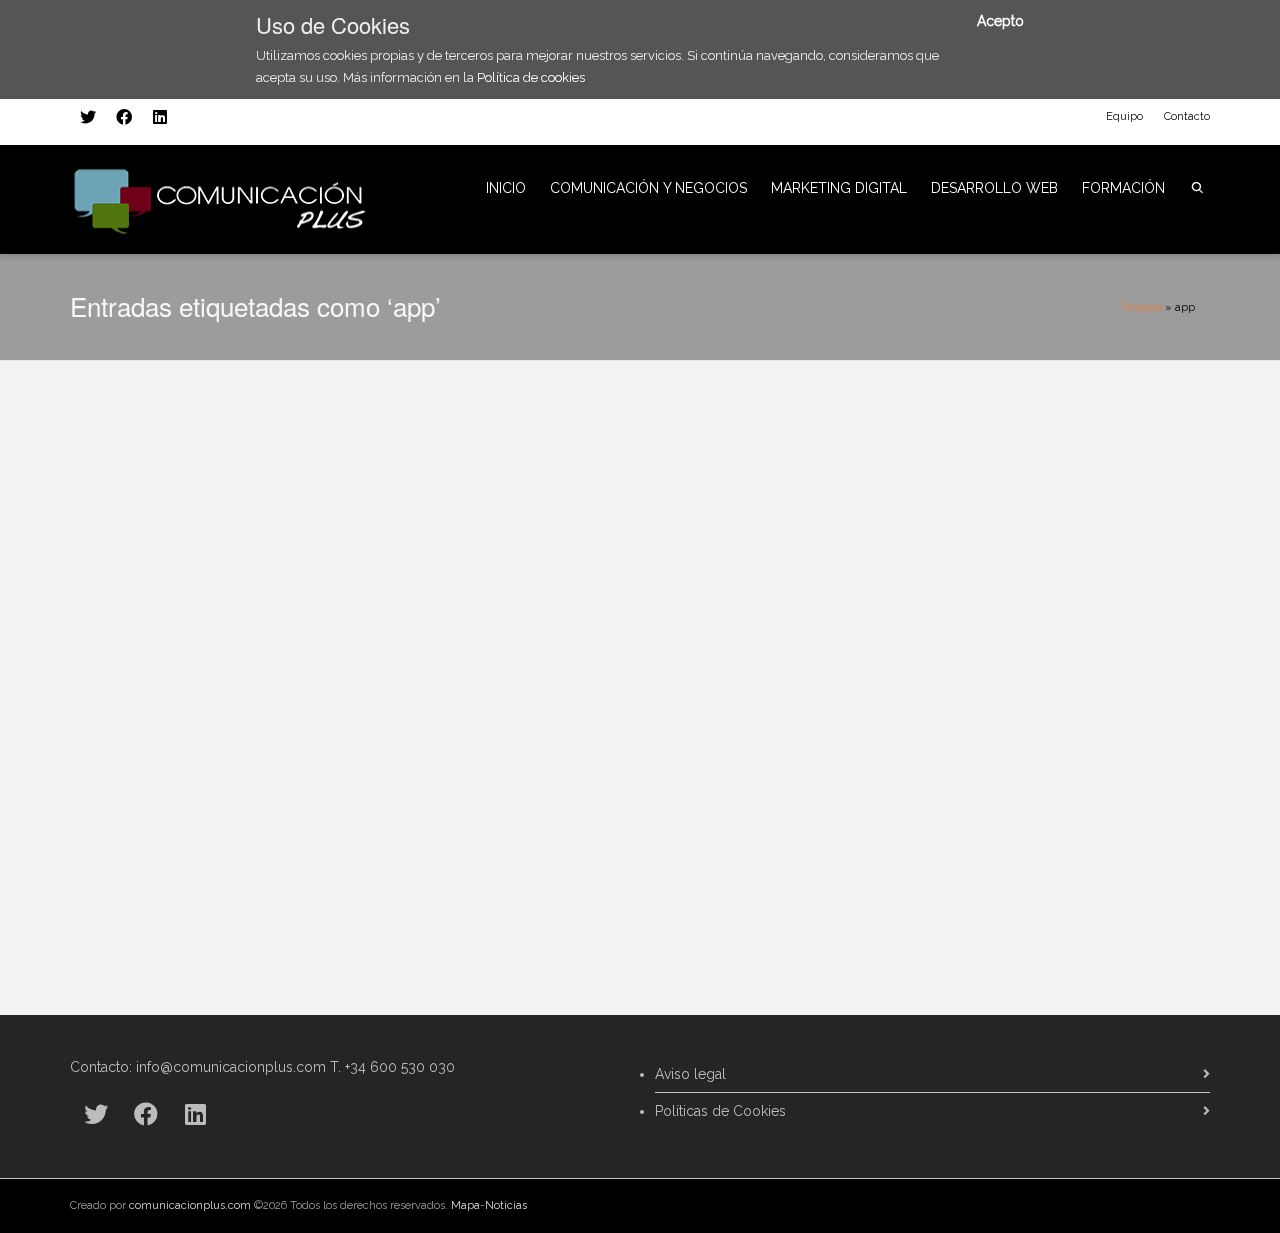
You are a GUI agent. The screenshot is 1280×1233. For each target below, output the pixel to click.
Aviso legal (690, 1074)
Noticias (506, 1205)
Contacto (1187, 116)
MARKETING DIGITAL (839, 188)
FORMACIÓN (1123, 188)
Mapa (465, 1205)
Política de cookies (531, 77)
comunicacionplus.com (190, 1205)
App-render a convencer (200, 668)
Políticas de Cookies (720, 1111)
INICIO (506, 188)
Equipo (1124, 116)
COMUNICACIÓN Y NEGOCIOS (648, 188)
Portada (1142, 307)
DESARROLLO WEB (994, 188)
